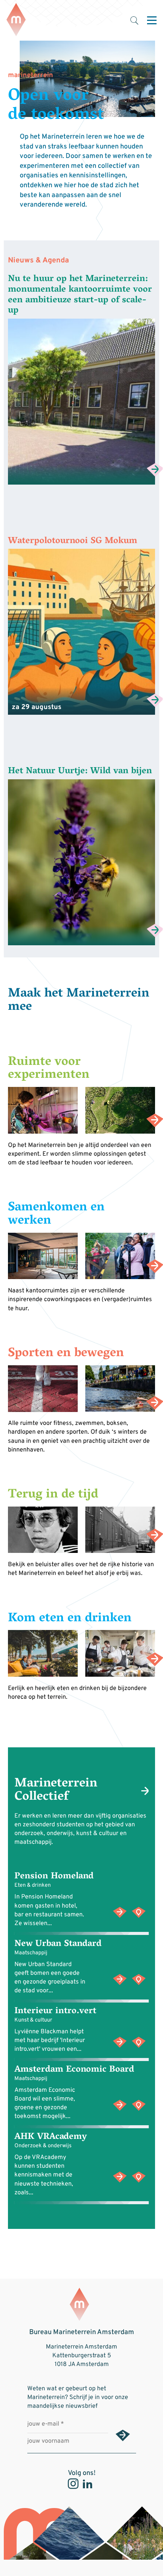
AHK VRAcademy (51, 2137)
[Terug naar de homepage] (16, 20)
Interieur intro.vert (55, 2011)
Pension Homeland (54, 1877)
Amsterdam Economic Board (74, 2070)
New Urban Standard (58, 1944)
